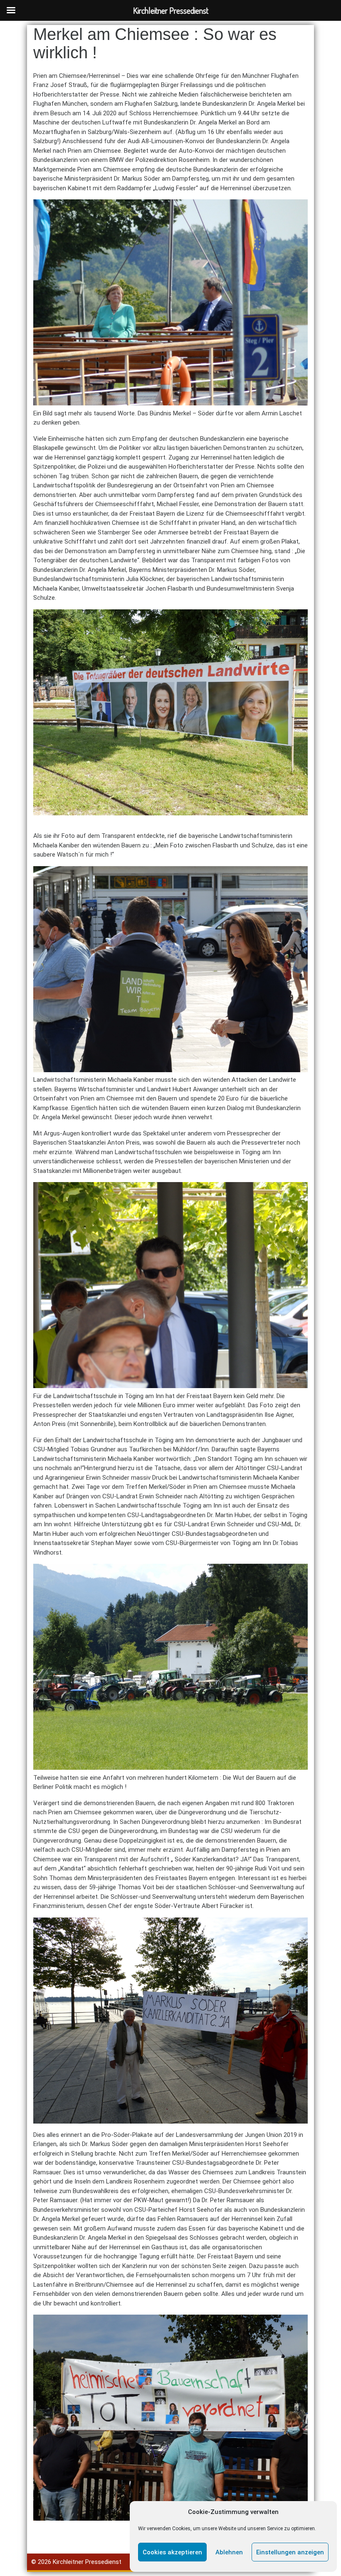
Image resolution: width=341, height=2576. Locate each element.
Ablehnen (229, 2552)
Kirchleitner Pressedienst (87, 2562)
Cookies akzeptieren (172, 2552)
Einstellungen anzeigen (290, 2552)
